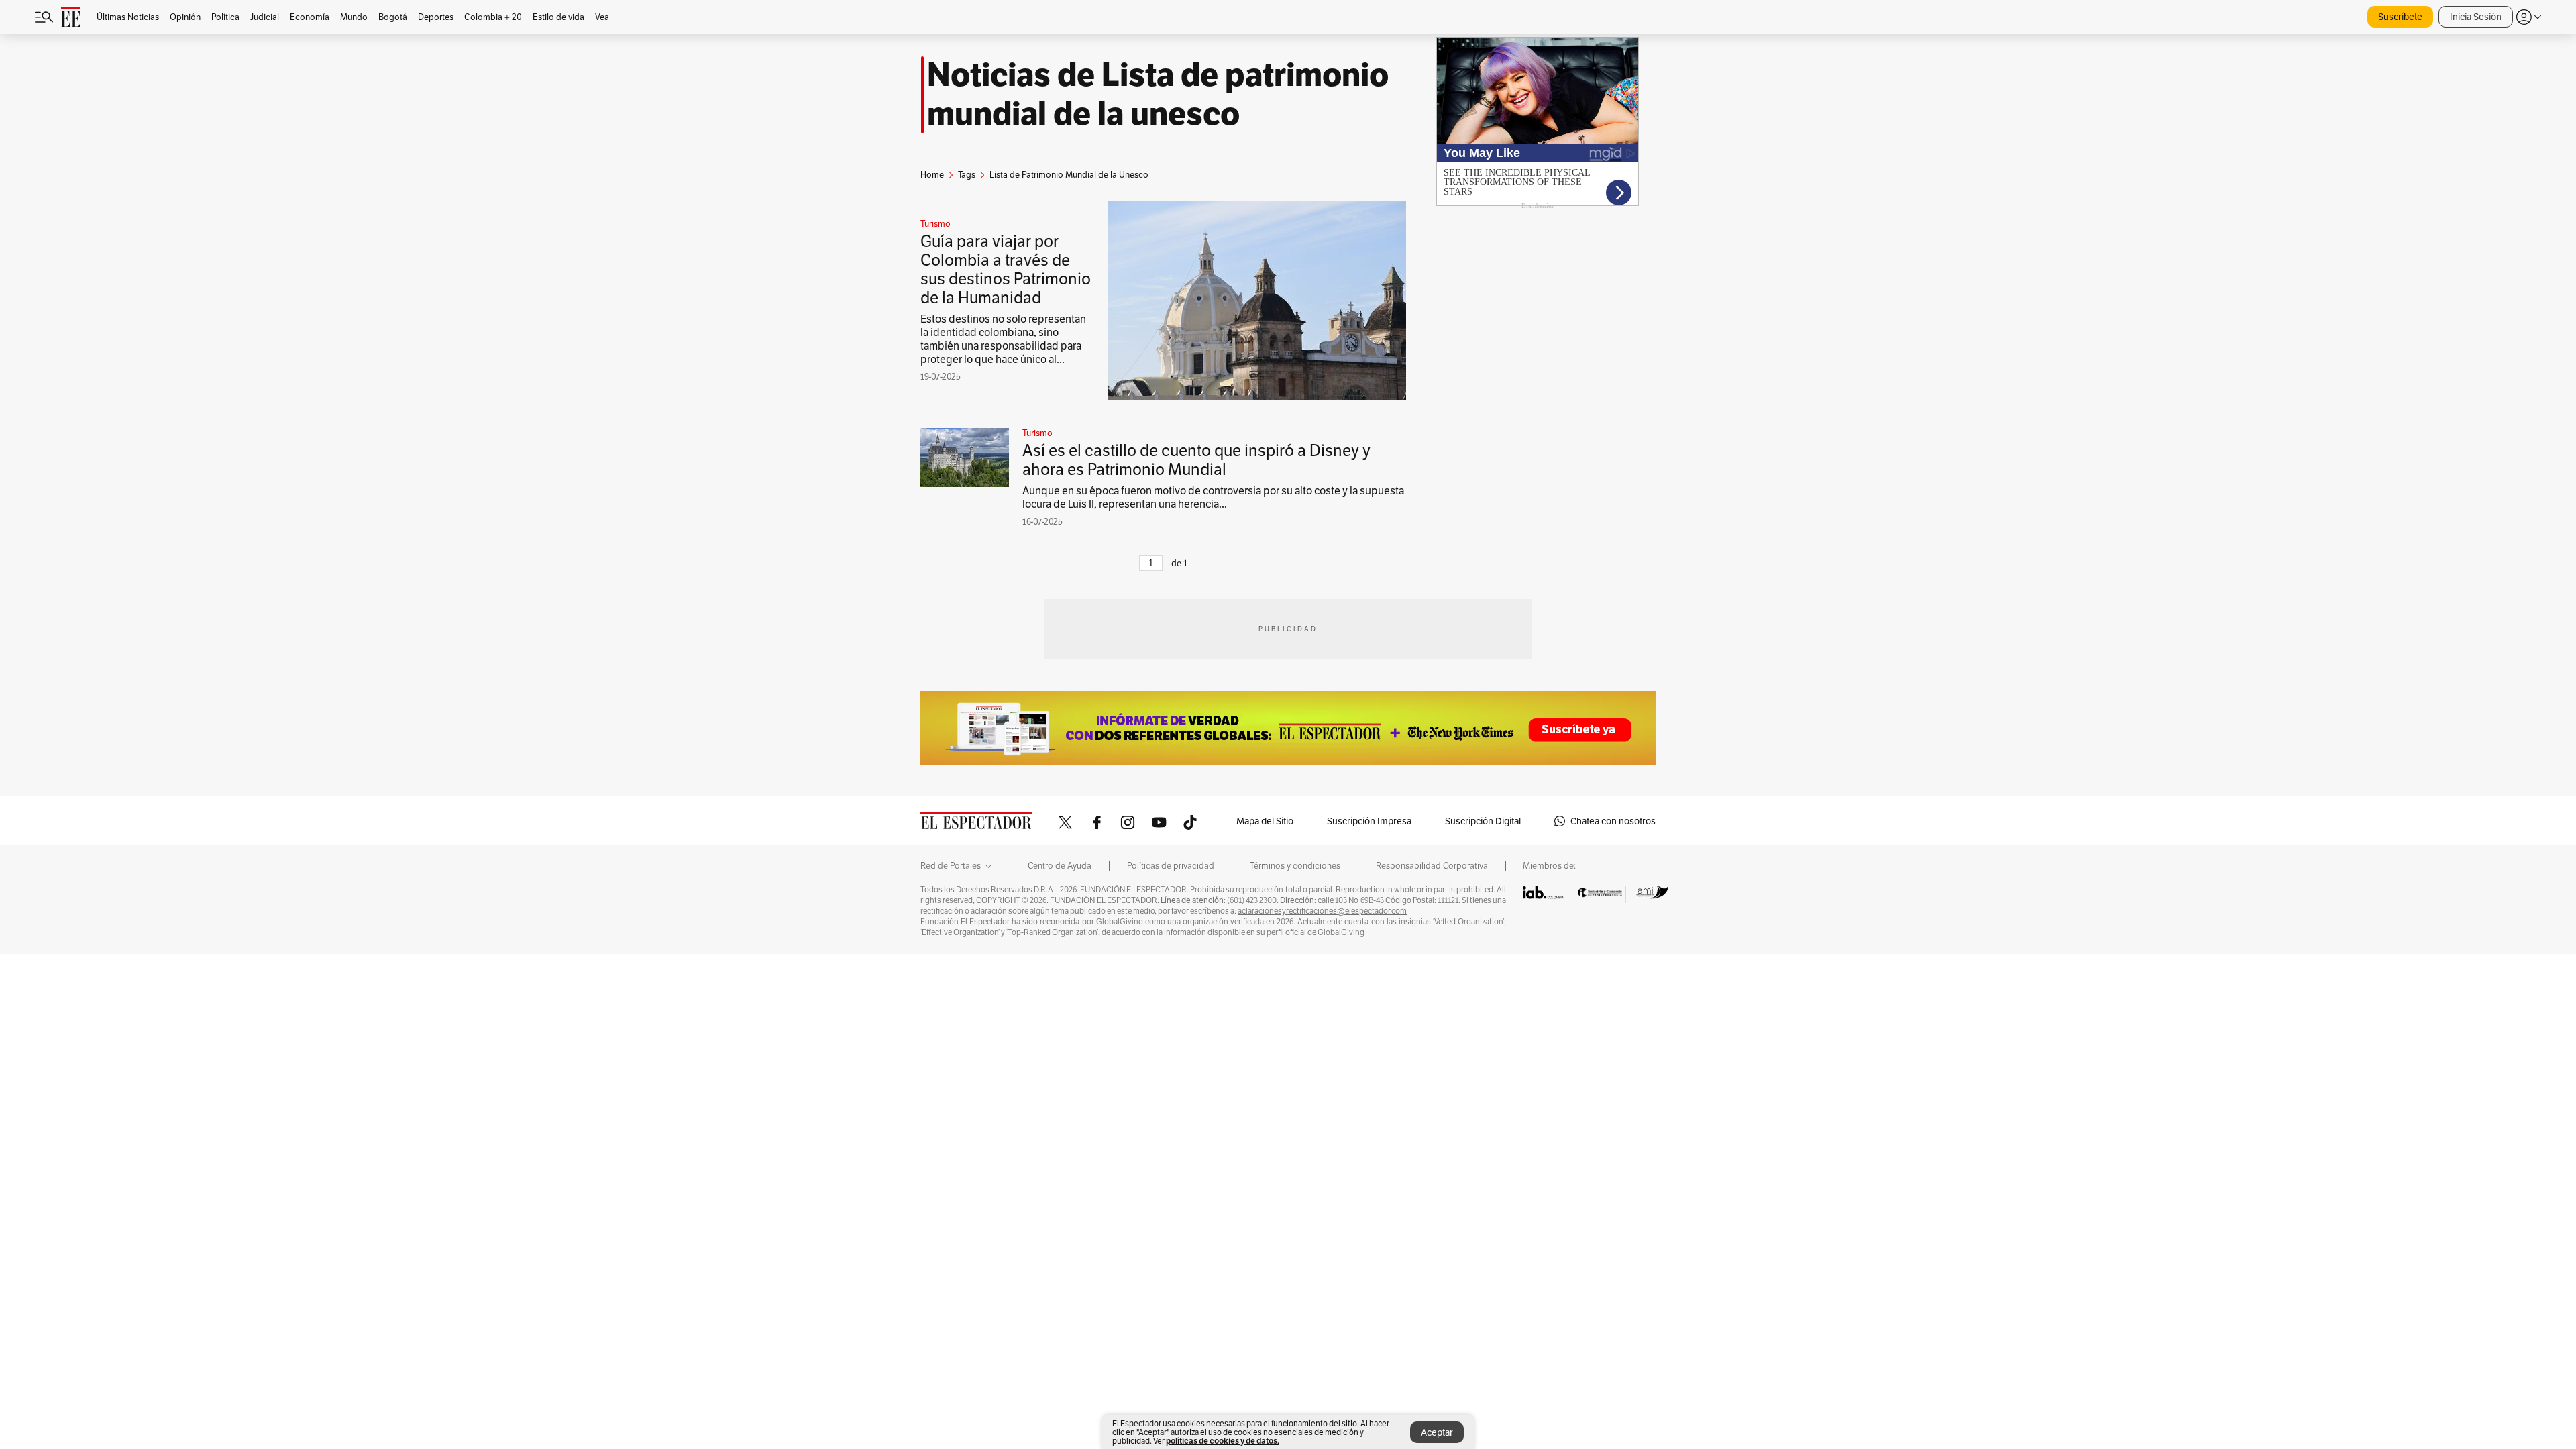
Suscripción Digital (1483, 821)
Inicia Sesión (2476, 17)
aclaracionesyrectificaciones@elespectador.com (1322, 911)
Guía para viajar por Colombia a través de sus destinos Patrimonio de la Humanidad (1006, 269)
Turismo (935, 224)
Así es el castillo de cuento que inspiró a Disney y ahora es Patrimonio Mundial (1196, 460)
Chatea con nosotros (1613, 821)
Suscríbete (2400, 17)
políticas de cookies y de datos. (1223, 1441)
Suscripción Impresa (1369, 821)
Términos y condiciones (1295, 866)
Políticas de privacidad (1171, 866)
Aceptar (1437, 1432)
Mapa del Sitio (1265, 821)
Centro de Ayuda (1060, 866)
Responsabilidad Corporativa (1432, 866)
